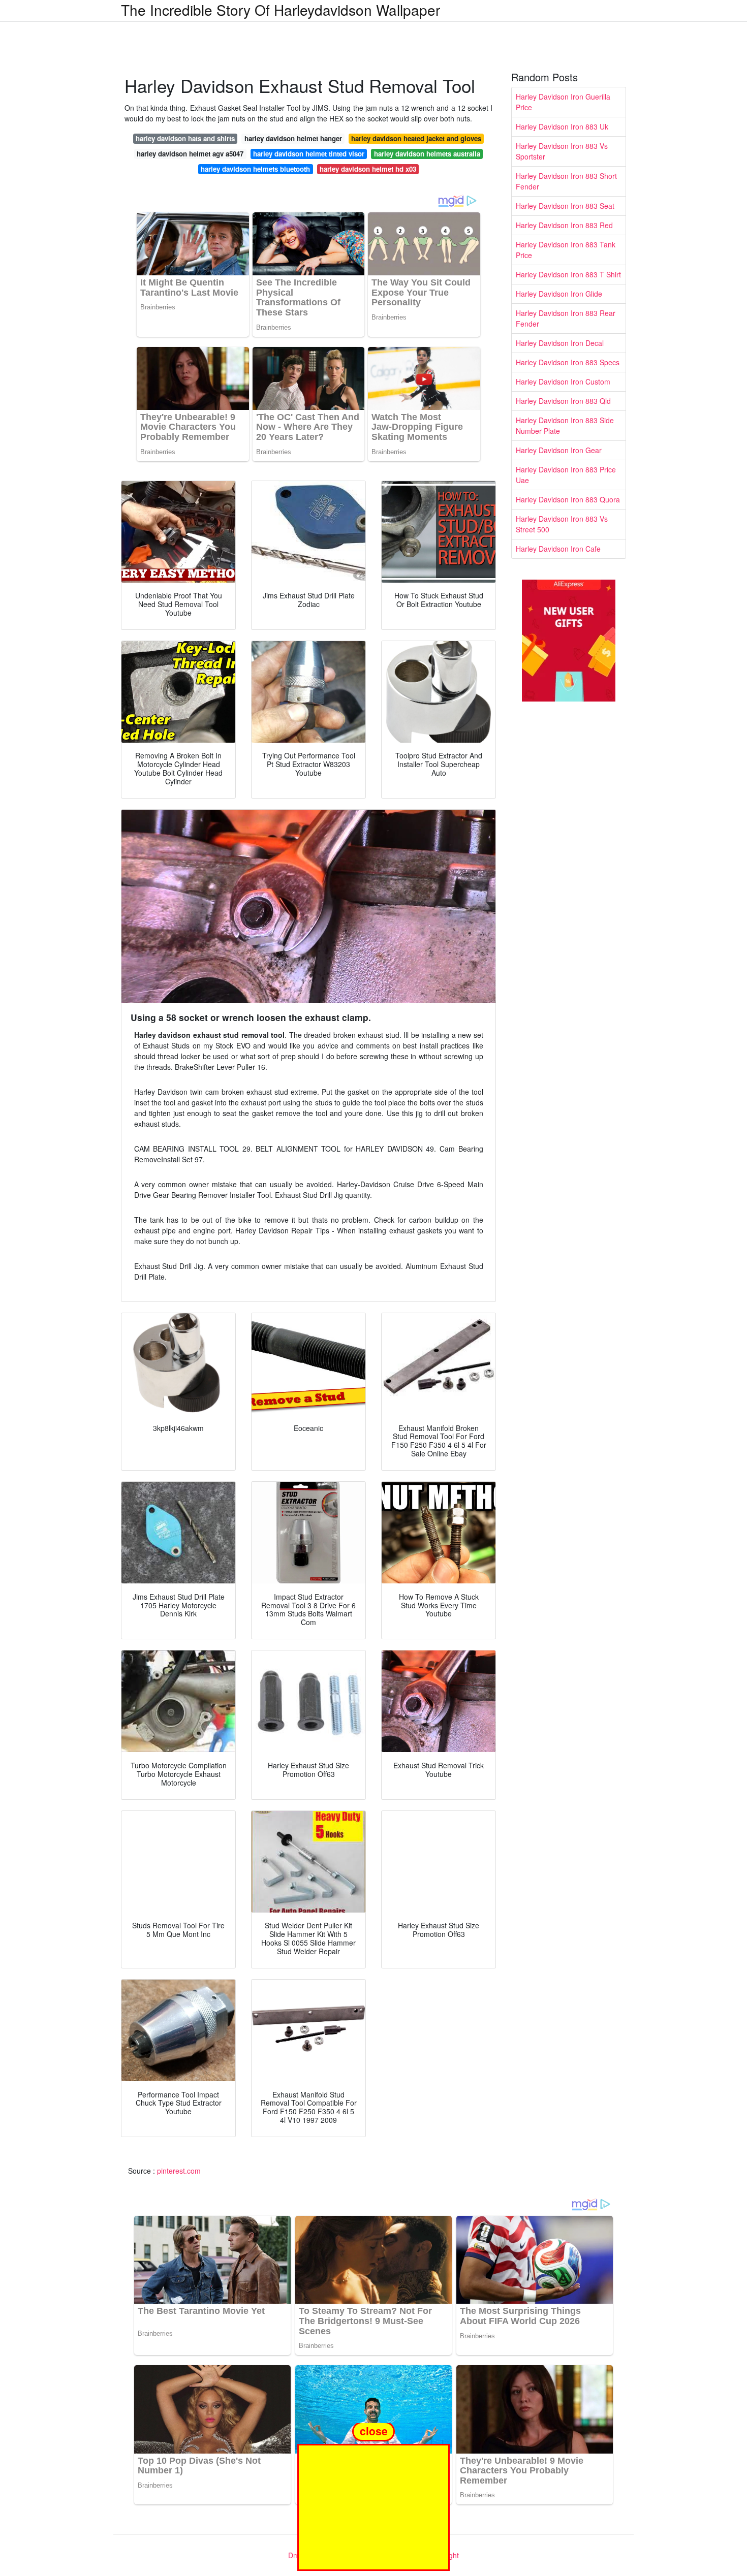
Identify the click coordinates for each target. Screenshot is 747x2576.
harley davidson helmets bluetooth (255, 169)
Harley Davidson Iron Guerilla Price (563, 102)
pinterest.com (179, 2171)
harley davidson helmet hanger (293, 138)
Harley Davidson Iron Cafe (558, 549)
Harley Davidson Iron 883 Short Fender (566, 181)
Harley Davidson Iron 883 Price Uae (566, 475)
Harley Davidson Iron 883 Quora (568, 499)
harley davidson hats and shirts (185, 138)
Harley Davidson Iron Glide (559, 294)
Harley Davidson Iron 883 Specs (568, 362)
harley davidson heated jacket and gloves (416, 138)
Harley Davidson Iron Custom (563, 381)
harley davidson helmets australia (427, 154)
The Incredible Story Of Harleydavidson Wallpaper (281, 10)
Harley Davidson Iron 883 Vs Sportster (562, 151)
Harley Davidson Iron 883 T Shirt (568, 274)
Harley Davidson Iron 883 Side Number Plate (565, 425)
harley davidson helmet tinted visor (309, 154)
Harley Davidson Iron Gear (559, 450)
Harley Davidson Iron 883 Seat (565, 206)
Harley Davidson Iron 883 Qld (563, 401)
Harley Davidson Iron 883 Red (564, 225)
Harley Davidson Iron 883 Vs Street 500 (562, 524)
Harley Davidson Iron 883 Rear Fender (566, 318)
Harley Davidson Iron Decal (560, 343)
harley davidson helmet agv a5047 (190, 154)
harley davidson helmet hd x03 (368, 169)
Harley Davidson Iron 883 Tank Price (566, 250)
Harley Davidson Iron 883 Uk (562, 126)
